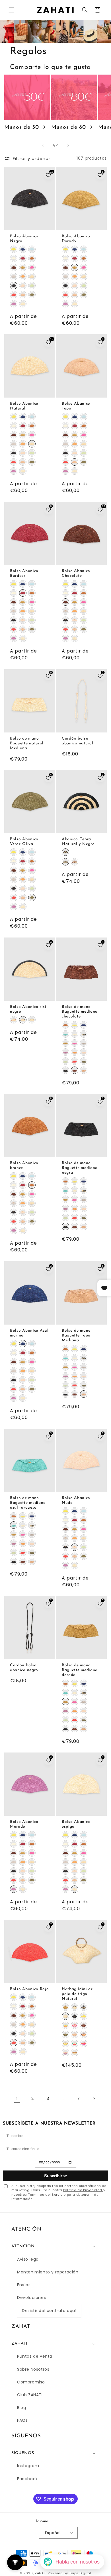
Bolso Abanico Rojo (29, 1989)
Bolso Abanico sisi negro (28, 1009)
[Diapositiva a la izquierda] (43, 145)
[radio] (14, 249)
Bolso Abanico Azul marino (29, 1333)
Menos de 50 (22, 127)
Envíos (24, 2285)
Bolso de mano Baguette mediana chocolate (80, 1012)
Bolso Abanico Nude (76, 1500)
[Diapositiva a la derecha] (68, 145)
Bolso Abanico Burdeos (24, 573)
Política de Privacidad (83, 2190)
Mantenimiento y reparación (48, 2272)
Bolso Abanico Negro (24, 238)
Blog (21, 2408)
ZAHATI (41, 2573)
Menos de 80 (69, 127)
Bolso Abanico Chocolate (76, 573)
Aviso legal (28, 2259)
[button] (11, 10)
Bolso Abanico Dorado (76, 238)
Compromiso (31, 2382)
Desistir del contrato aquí (49, 2311)
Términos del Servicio (47, 2195)
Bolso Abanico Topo (76, 406)
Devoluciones (31, 2298)
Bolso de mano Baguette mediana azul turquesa (28, 1503)
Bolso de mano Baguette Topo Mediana (76, 1335)
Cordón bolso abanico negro (24, 1668)
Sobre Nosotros (33, 2369)
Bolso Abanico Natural (24, 406)
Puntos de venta (35, 2356)
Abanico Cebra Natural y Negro (78, 842)
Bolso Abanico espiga (76, 1824)
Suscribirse (55, 2176)
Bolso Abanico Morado (24, 1824)
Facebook (27, 2479)
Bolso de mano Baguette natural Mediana (27, 743)
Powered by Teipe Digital (70, 2573)
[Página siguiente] (94, 2099)
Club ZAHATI (30, 2395)
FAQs (22, 2420)
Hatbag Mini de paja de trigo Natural (77, 1994)
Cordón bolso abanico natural (77, 741)
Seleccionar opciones (30, 224)
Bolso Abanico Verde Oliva (24, 842)
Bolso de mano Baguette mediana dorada (80, 1670)
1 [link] (17, 2099)
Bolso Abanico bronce (24, 1165)
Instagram (28, 2466)
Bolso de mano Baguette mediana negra (80, 1168)
